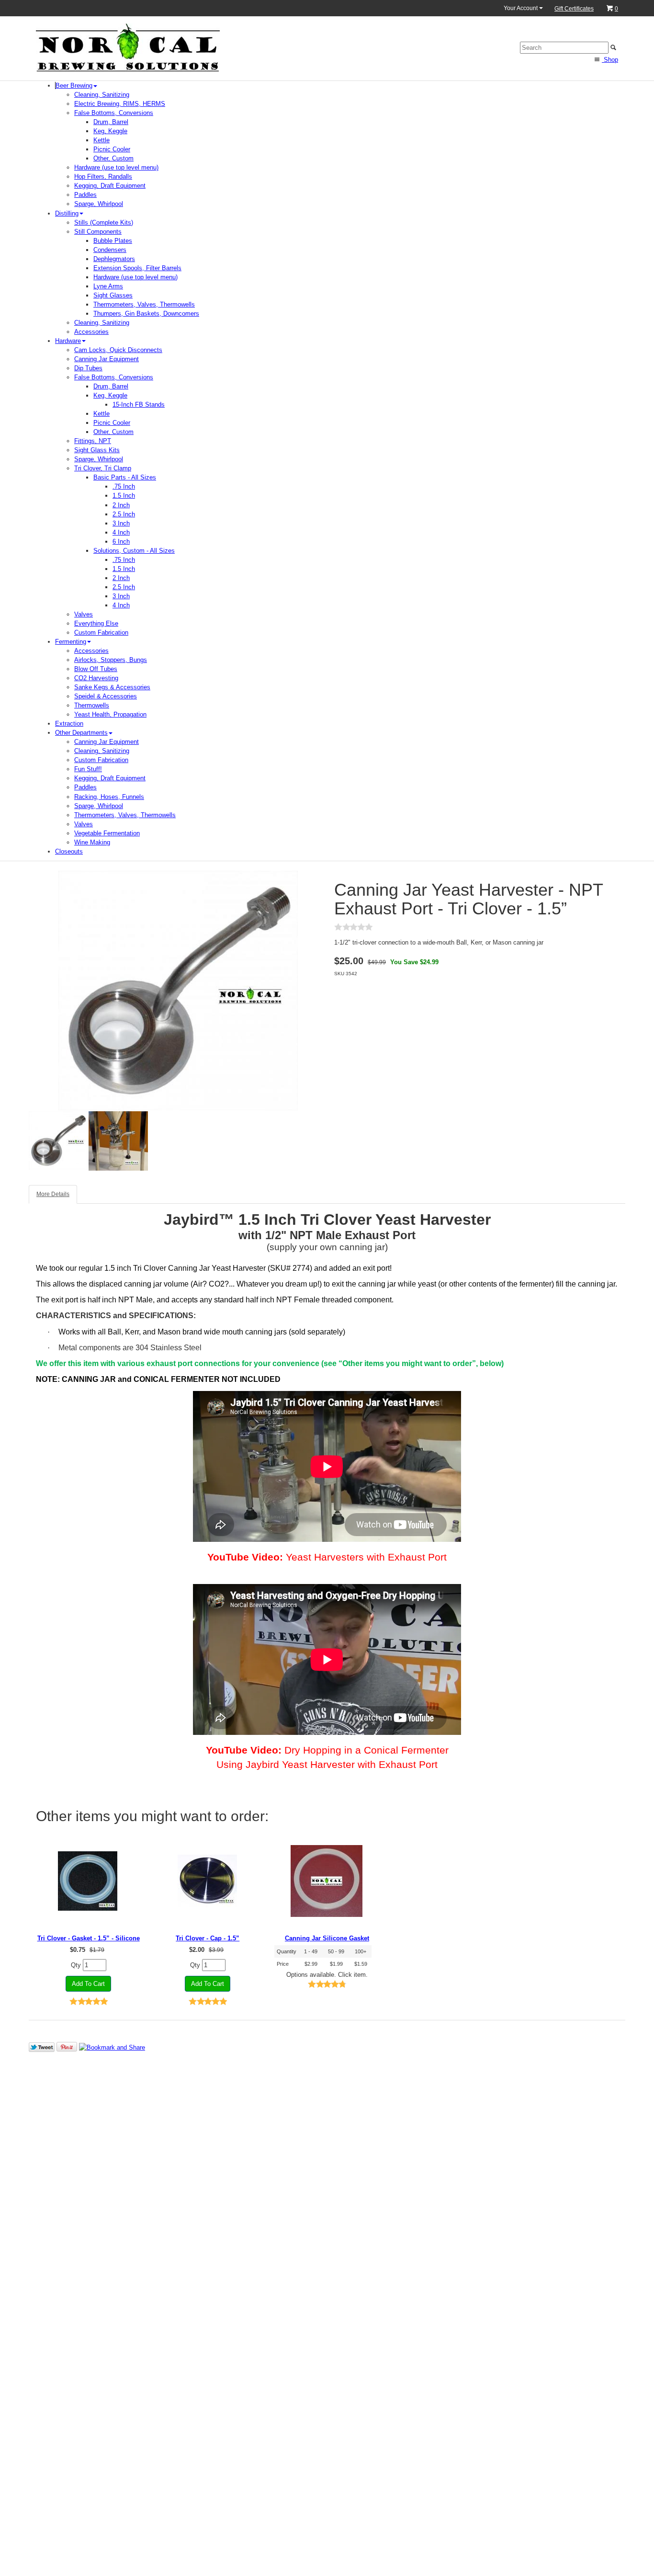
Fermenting (71, 642)
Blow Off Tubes (96, 669)
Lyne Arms (108, 286)
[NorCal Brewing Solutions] (128, 47)
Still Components (98, 232)
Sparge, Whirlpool (99, 204)
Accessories (91, 332)
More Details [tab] (53, 1194)
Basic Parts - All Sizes (125, 477)
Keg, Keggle (110, 131)
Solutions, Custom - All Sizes (134, 551)
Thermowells (92, 705)
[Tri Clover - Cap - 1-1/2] (208, 1881)
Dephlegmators (114, 259)
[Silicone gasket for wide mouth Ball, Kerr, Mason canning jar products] (327, 1881)
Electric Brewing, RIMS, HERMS (120, 104)
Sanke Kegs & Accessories (112, 687)
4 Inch (121, 532)
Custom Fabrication (101, 633)
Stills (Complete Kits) (104, 222)
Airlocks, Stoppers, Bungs (111, 660)
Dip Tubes (88, 368)
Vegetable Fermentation (107, 833)
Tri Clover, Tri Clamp (103, 468)
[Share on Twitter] (42, 2047)
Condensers (110, 250)
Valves (84, 614)
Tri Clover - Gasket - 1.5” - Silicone (89, 1938)
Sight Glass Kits (97, 450)
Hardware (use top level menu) (116, 167)
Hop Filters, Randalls (103, 177)
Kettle (101, 140)
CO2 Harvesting (96, 678)
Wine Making (92, 842)
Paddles (85, 195)
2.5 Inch (124, 514)
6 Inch (121, 541)
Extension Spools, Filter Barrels (137, 268)
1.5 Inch (124, 496)
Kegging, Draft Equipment (110, 186)
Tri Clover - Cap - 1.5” (208, 1938)
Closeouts (69, 851)
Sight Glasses (113, 295)
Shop (610, 60)
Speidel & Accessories (106, 696)
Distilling (67, 213)
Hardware (68, 341)
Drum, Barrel (111, 122)
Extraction (69, 724)
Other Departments (81, 733)
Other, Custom (113, 158)
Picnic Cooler (112, 149)
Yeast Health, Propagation (110, 714)
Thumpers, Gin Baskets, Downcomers (146, 313)
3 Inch (121, 523)
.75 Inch (124, 486)
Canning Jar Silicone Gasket (327, 1938)
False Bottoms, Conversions (114, 113)
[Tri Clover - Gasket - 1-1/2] (88, 1881)
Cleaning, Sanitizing (102, 95)
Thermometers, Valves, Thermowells (144, 304)
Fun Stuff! (88, 769)
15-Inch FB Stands (139, 405)
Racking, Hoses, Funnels (109, 797)
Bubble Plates (113, 241)
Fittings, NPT (93, 441)
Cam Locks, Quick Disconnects (118, 350)
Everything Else (96, 623)
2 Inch (121, 505)
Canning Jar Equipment (107, 359)
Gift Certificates (574, 9)
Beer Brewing (74, 85)
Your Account (521, 8)
